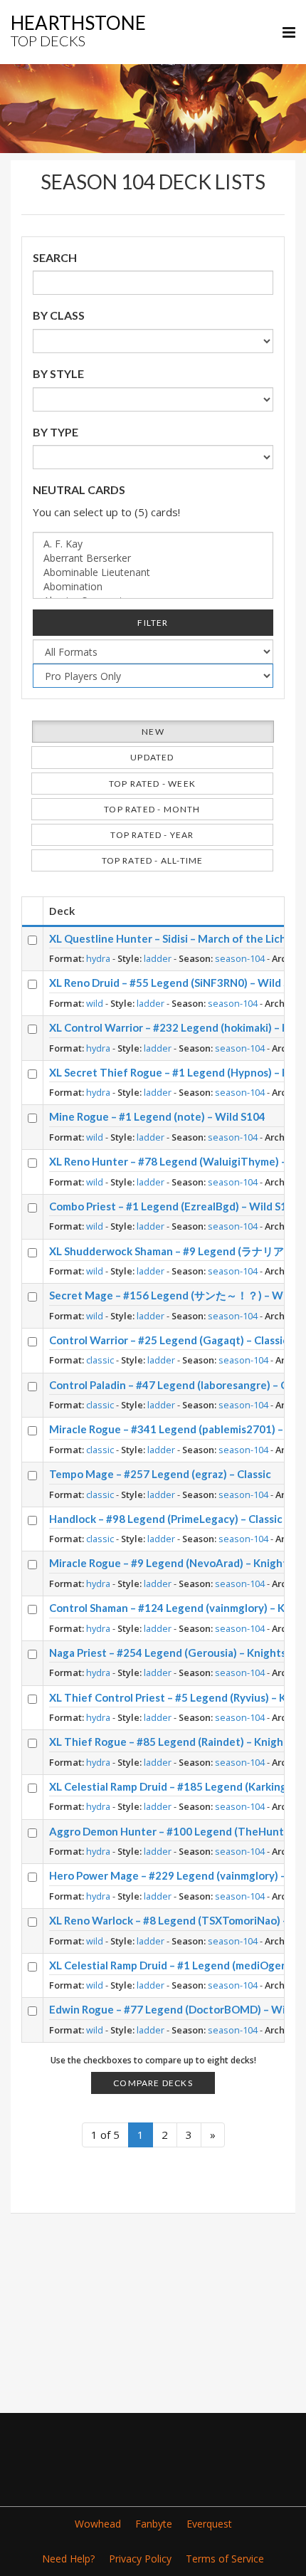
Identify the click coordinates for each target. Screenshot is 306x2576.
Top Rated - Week (152, 784)
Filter (153, 623)
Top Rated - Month (152, 809)
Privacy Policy (140, 2559)
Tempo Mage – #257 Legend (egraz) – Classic (160, 1474)
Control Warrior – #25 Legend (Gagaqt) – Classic (169, 1340)
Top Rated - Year (152, 835)
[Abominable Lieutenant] (153, 572)
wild (95, 1003)
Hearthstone (78, 30)
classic (100, 1360)
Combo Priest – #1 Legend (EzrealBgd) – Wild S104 (174, 1206)
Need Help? (68, 2559)
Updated (152, 757)
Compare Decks (153, 2083)
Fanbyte (154, 2524)
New (153, 732)
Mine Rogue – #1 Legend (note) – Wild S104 (157, 1116)
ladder (158, 958)
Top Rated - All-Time (153, 860)
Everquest (209, 2524)
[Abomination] (153, 587)
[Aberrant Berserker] (153, 558)
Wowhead (98, 2524)
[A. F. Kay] (153, 544)
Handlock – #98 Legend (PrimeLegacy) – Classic (166, 1519)
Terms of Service (225, 2559)
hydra (98, 958)
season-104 (240, 958)
